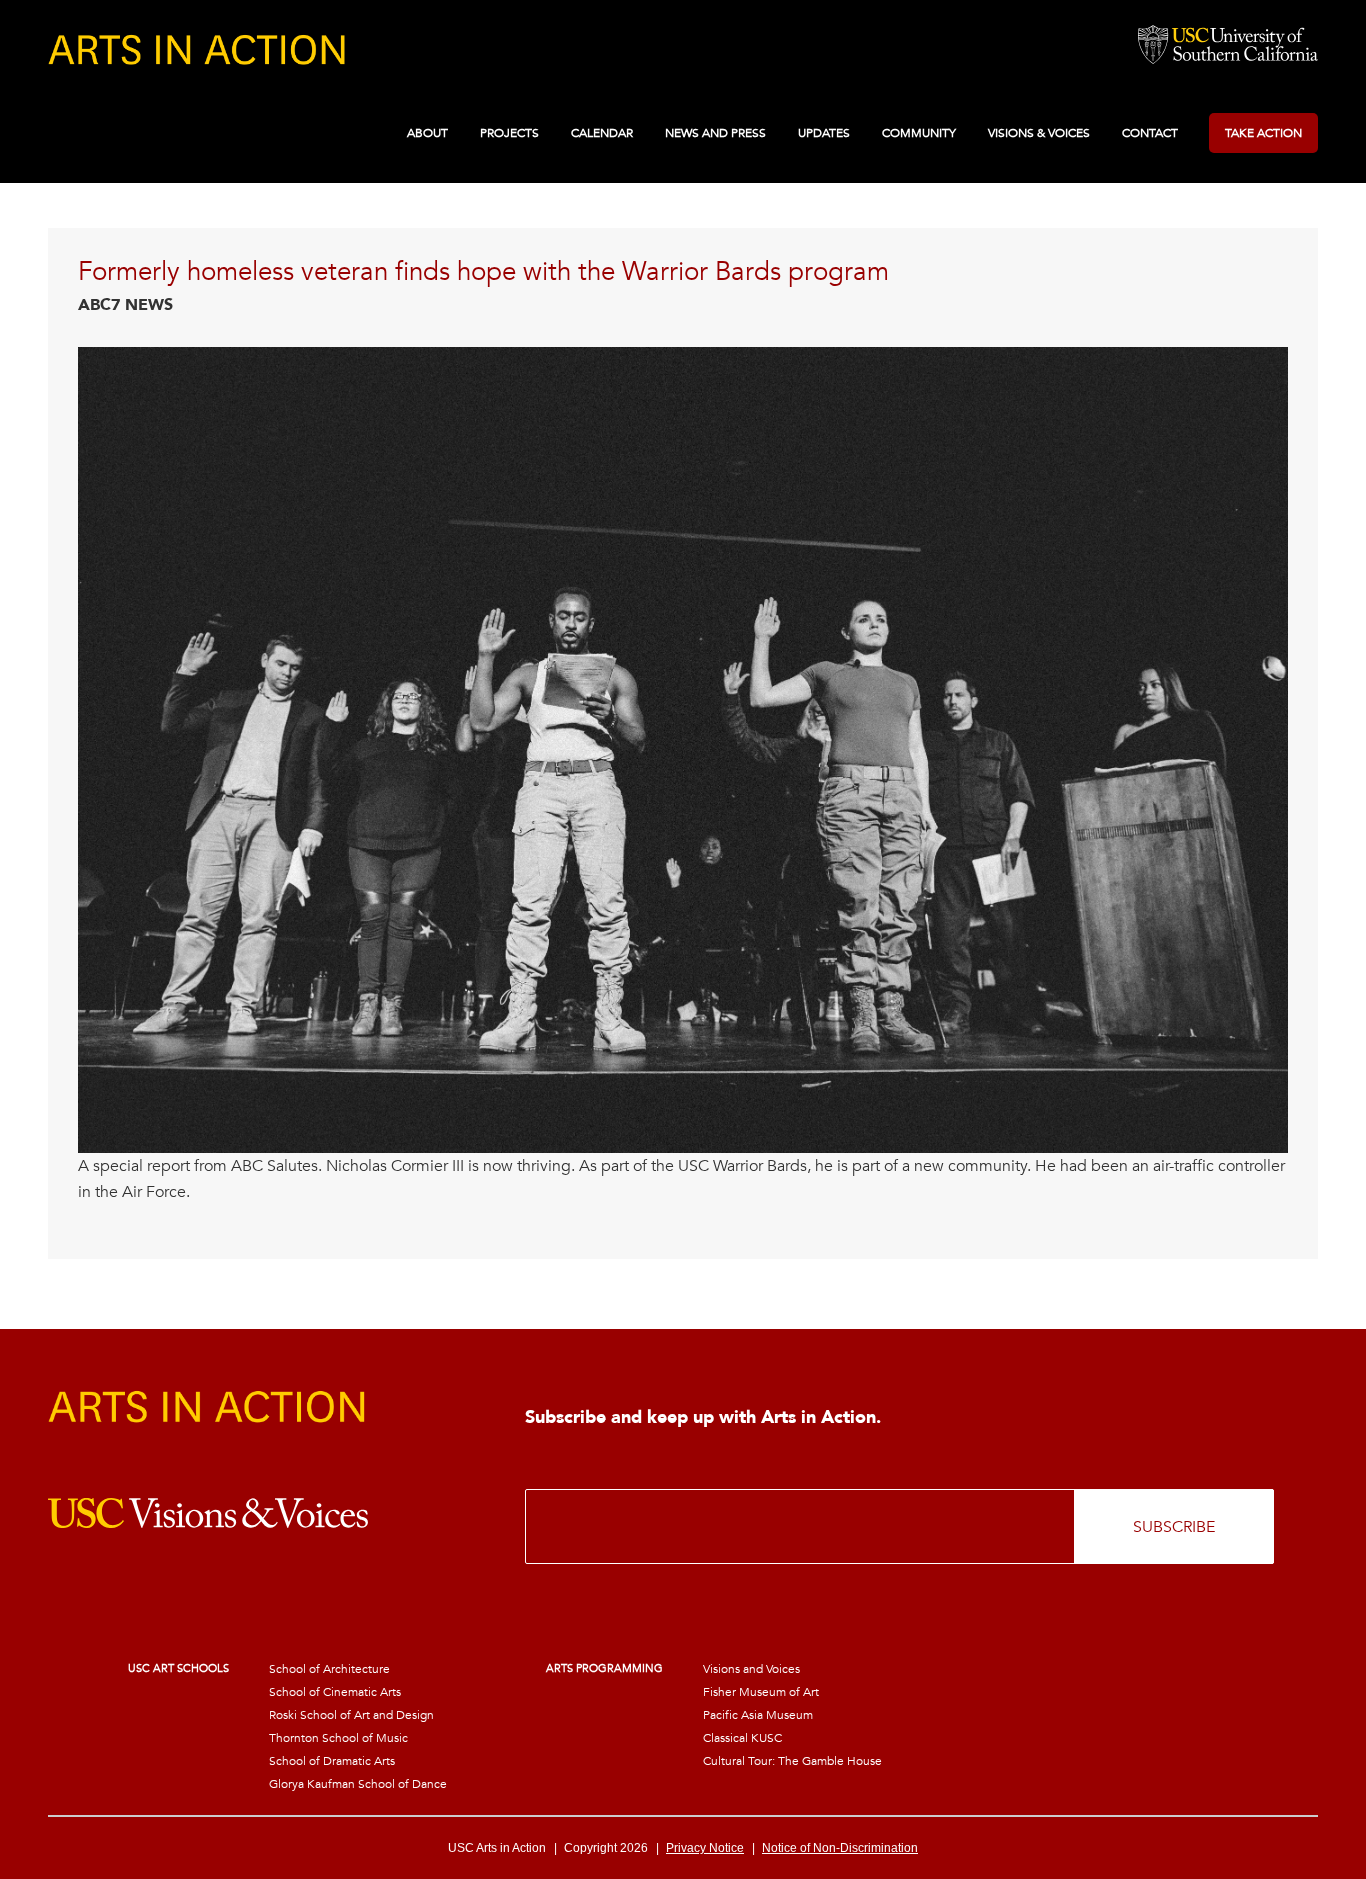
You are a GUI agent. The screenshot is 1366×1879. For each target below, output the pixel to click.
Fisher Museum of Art (761, 1692)
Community (919, 133)
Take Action (1263, 133)
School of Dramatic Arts (332, 1761)
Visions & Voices (1039, 133)
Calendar (602, 133)
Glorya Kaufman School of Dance (358, 1784)
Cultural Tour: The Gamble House (792, 1761)
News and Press (715, 133)
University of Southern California (1228, 46)
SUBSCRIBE (1174, 1527)
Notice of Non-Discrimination (840, 1848)
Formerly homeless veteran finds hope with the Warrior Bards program (483, 272)
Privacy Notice (705, 1848)
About (427, 133)
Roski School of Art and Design (351, 1715)
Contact (1150, 133)
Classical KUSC (742, 1738)
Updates (824, 133)
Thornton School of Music (338, 1738)
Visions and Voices (751, 1669)
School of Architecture (329, 1669)
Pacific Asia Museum (758, 1715)
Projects (509, 133)
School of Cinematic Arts (335, 1692)
